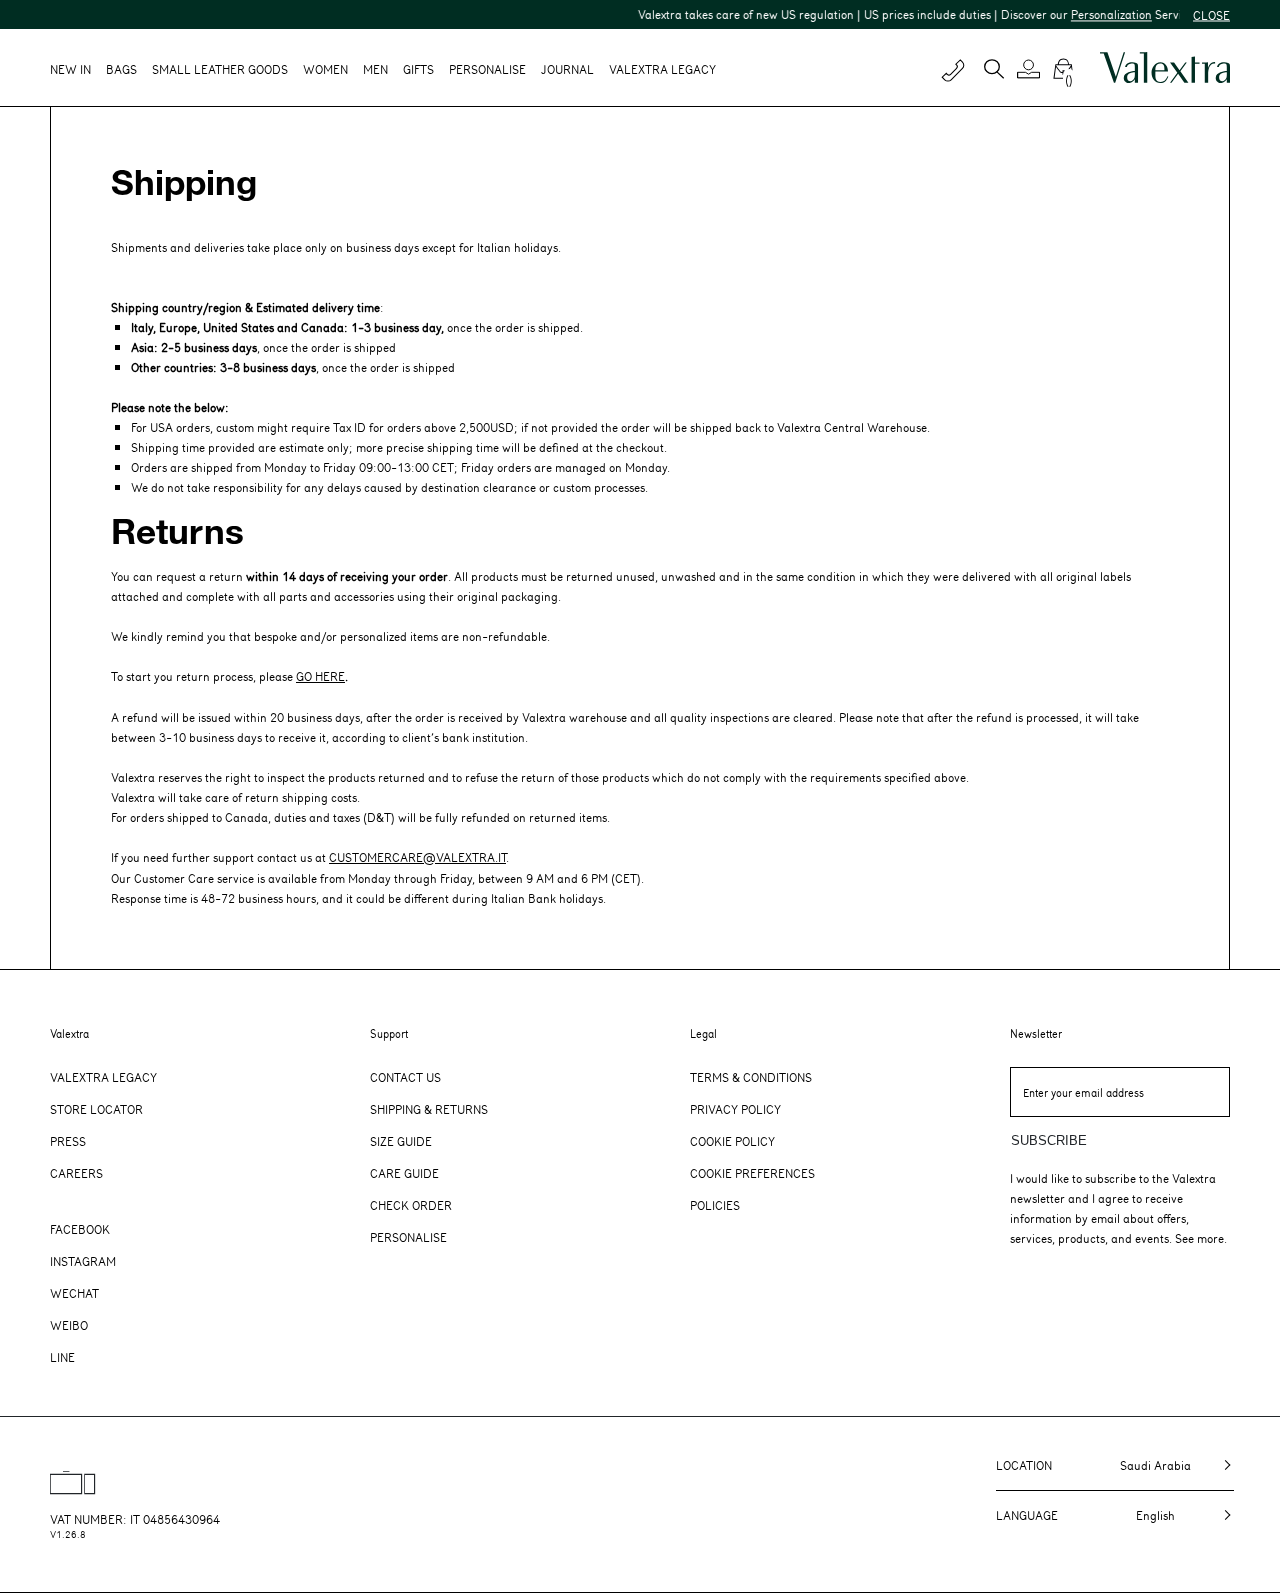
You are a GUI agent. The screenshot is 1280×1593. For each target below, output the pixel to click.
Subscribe (1049, 1140)
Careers (76, 1173)
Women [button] (325, 69)
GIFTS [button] (418, 69)
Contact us (405, 1077)
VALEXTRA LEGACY (662, 69)
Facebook (80, 1229)
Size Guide (401, 1141)
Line (62, 1357)
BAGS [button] (121, 69)
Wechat (74, 1293)
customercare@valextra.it (417, 857)
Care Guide (404, 1173)
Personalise (487, 69)
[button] (1031, 69)
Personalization (1089, 14)
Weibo (69, 1325)
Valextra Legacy (103, 1077)
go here (320, 676)
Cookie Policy (732, 1141)
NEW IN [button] (70, 69)
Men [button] (375, 69)
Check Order (411, 1205)
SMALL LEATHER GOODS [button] (220, 69)
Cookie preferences (752, 1173)
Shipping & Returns (429, 1109)
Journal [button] (567, 69)
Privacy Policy (735, 1109)
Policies (715, 1205)
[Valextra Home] (1165, 68)
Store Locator (96, 1109)
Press (68, 1141)
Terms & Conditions (751, 1077)
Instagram (83, 1261)
